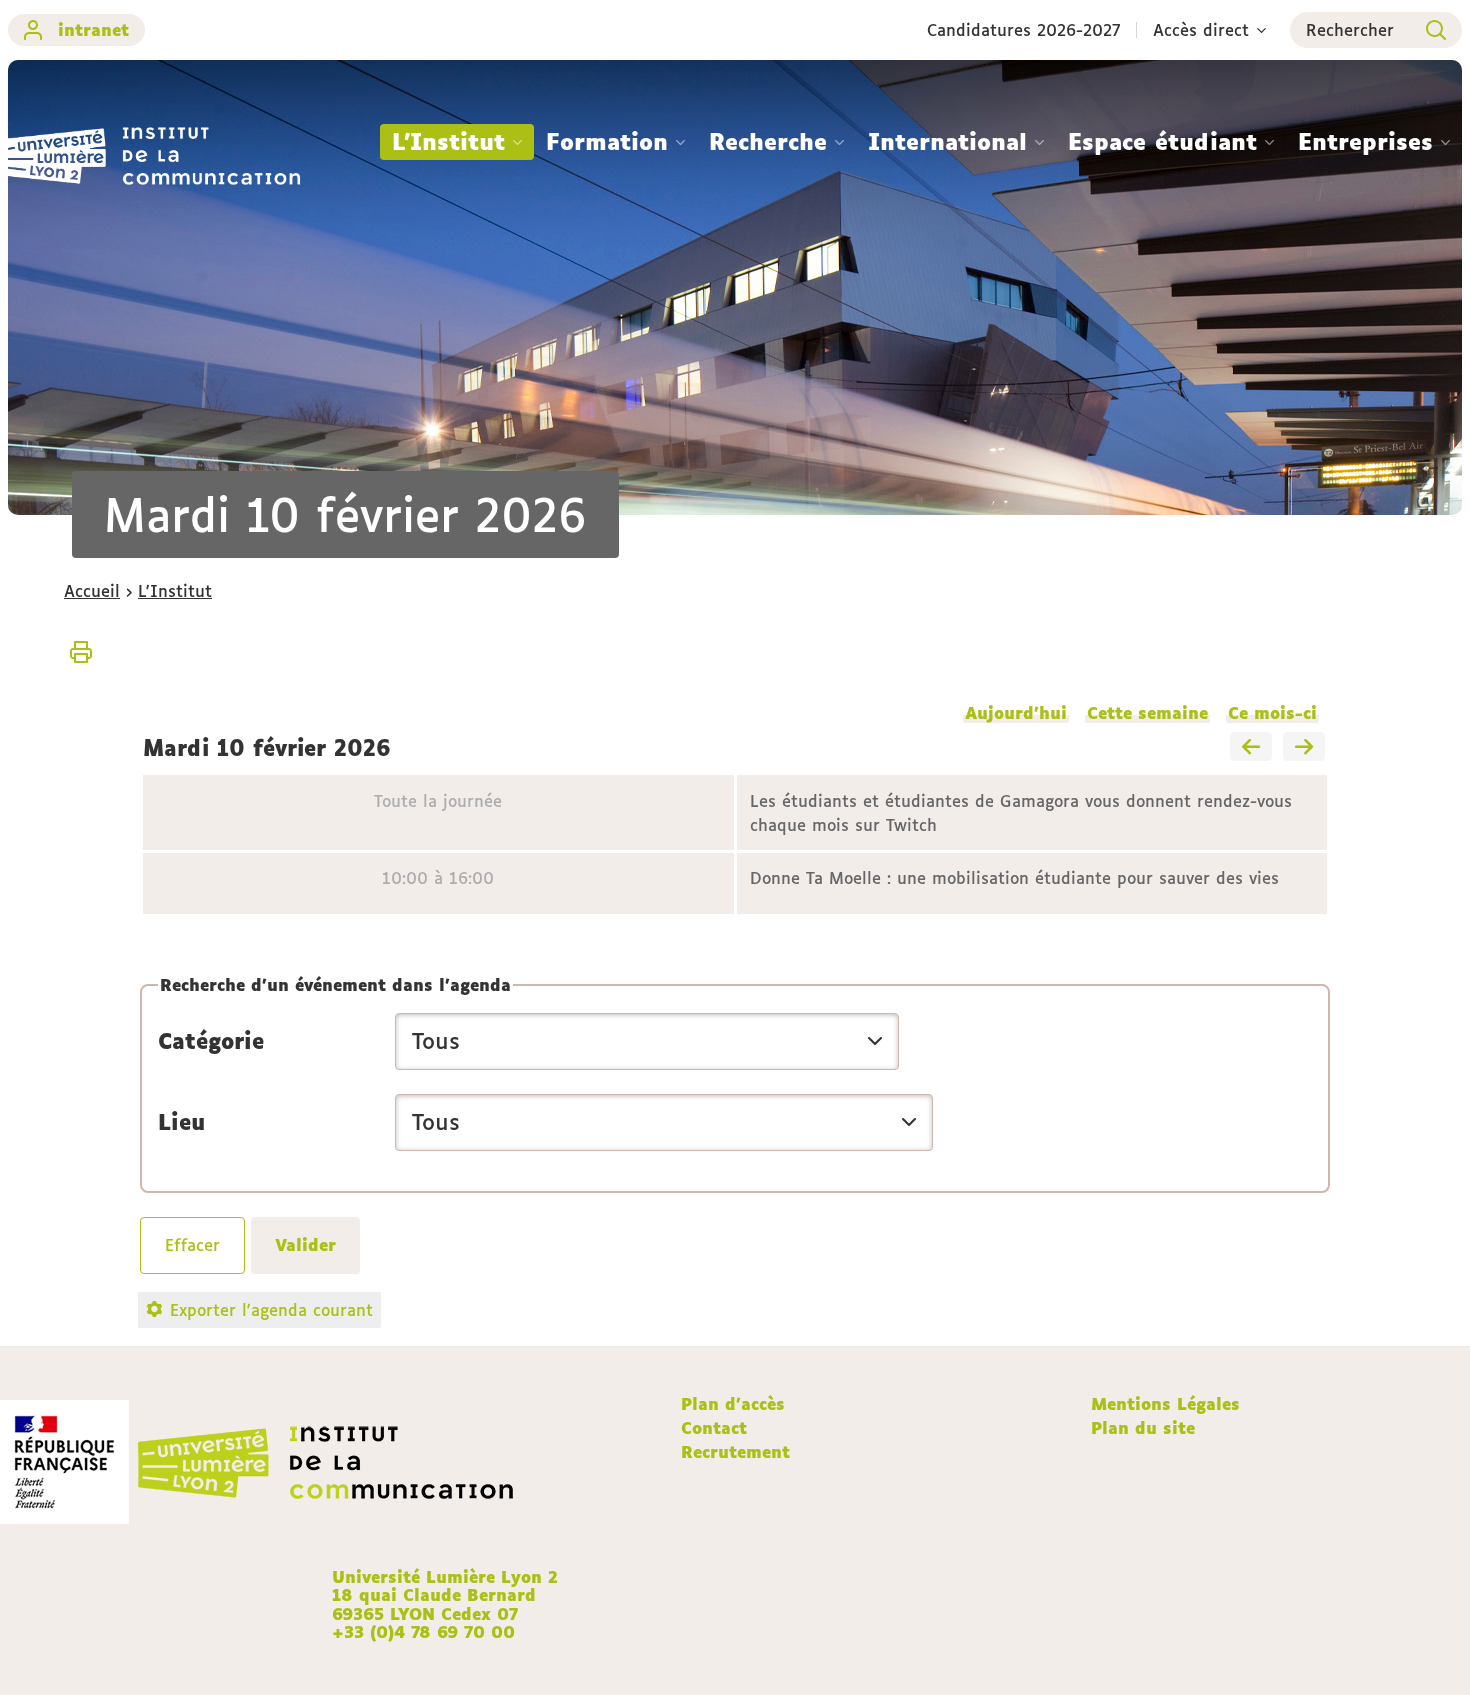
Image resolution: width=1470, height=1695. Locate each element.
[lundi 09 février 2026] (1251, 748)
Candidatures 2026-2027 (1024, 30)
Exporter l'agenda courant (271, 1310)
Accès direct (1201, 30)
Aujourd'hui (1016, 713)
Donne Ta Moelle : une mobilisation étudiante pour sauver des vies (1014, 878)
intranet (93, 30)
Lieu (181, 1122)
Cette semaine (1147, 713)
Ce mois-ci (1272, 713)
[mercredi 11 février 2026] (1304, 748)
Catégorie (211, 1041)
